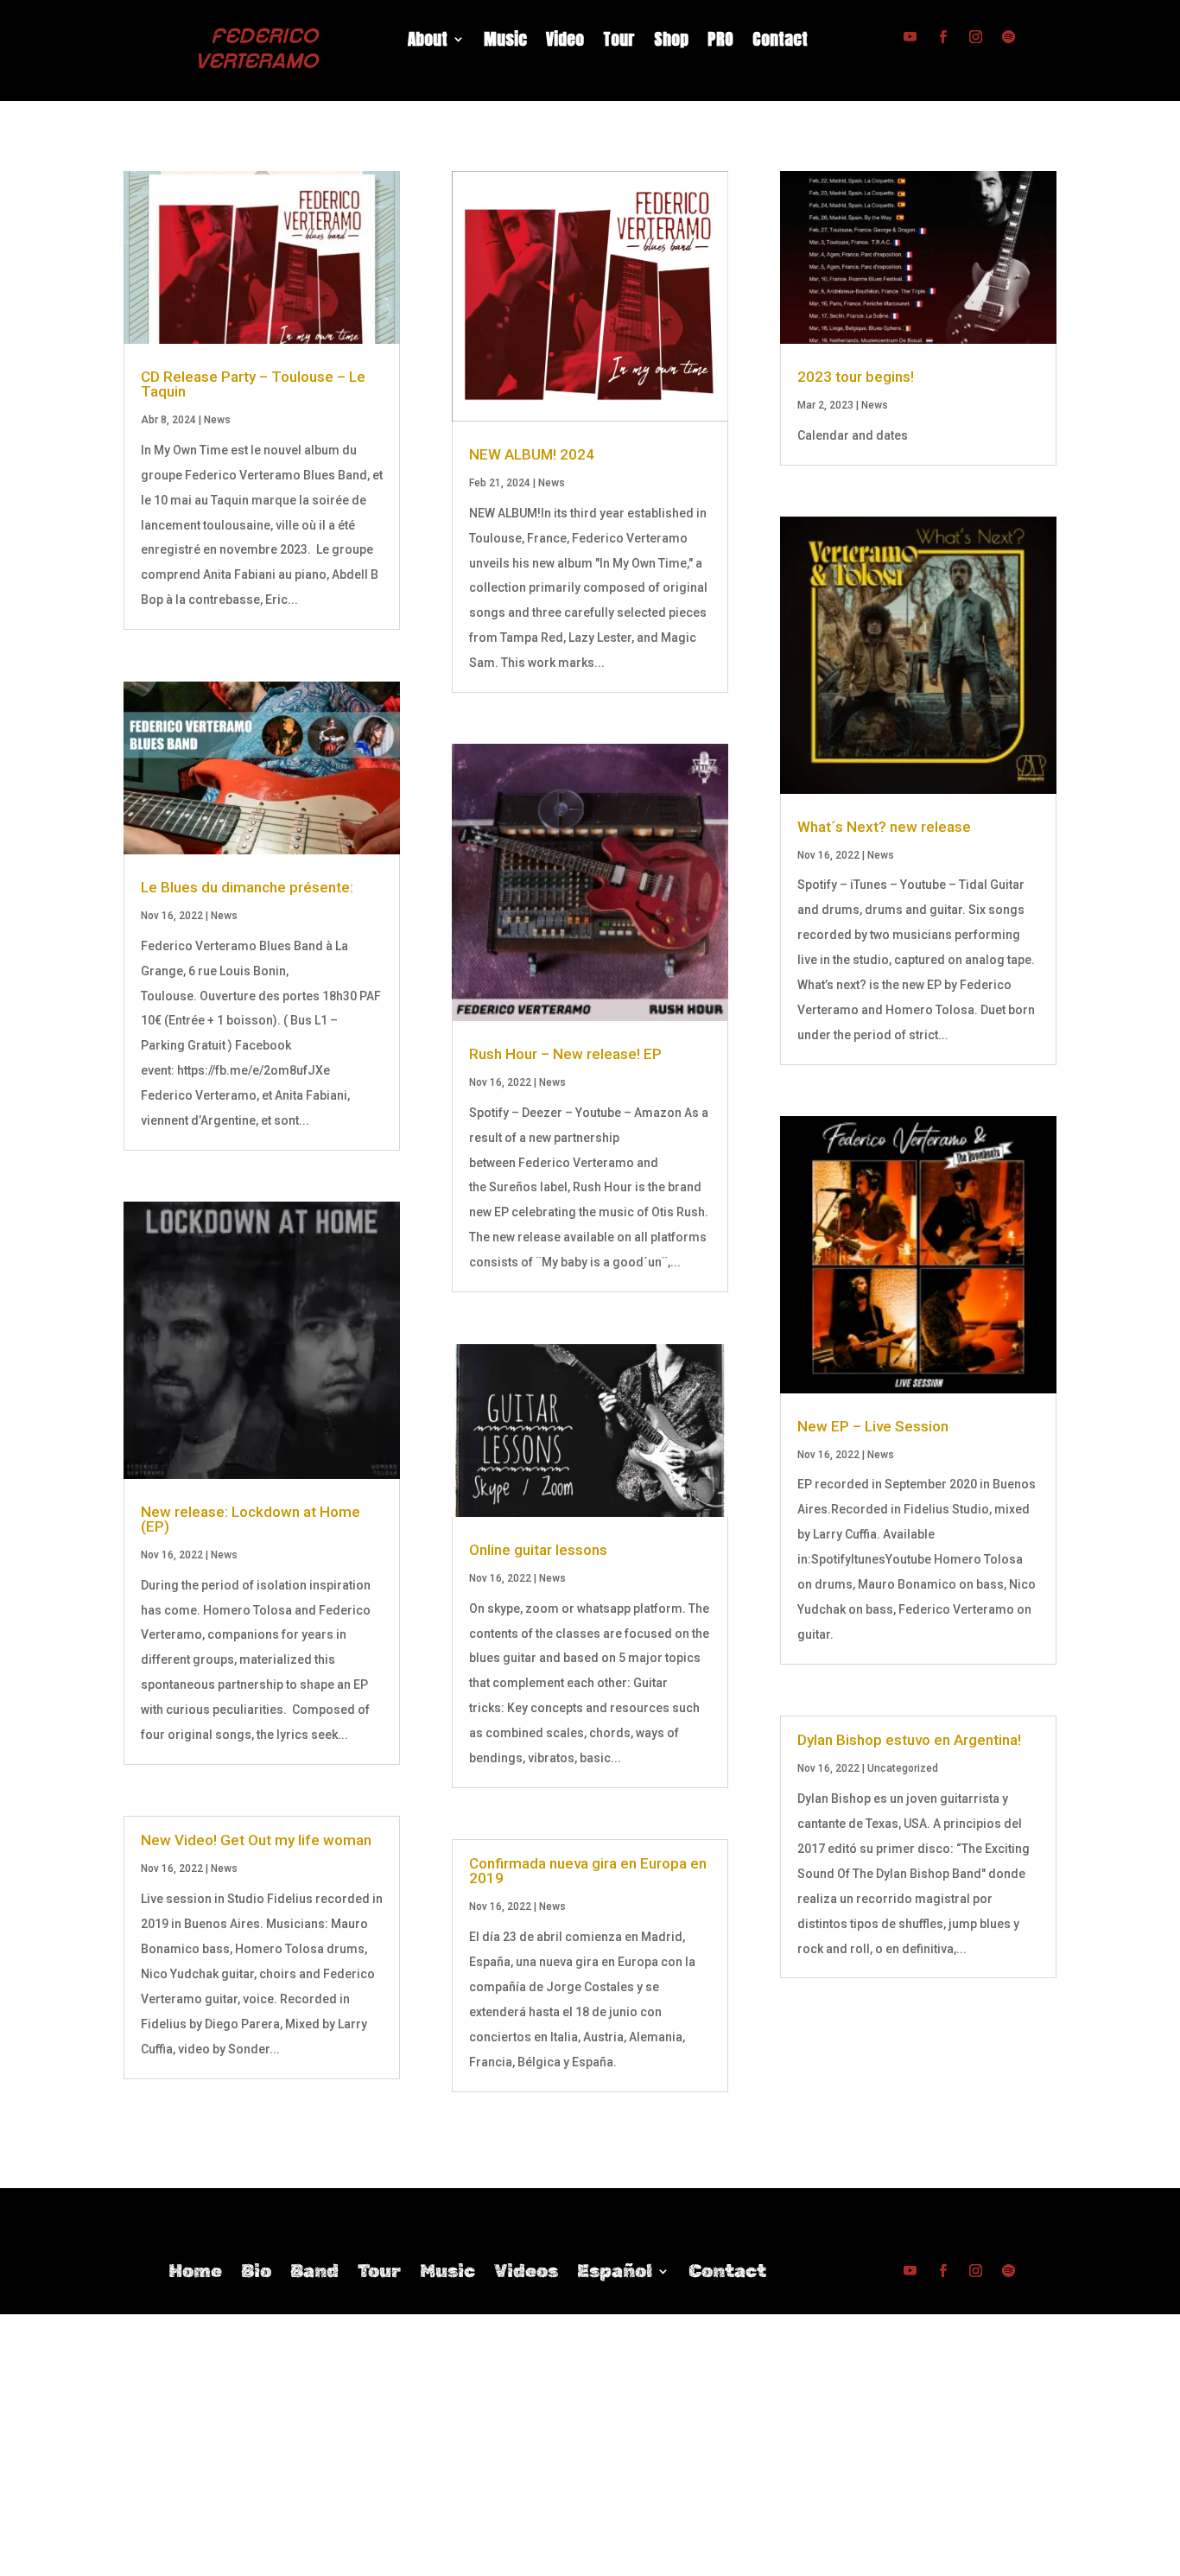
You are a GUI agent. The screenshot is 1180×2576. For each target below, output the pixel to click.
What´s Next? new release (884, 827)
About (428, 42)
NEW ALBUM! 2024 (532, 454)
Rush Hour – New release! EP (565, 1054)
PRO (720, 42)
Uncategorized (903, 1768)
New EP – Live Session (873, 1426)
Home (195, 2273)
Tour (619, 42)
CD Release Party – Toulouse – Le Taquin (253, 384)
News (217, 420)
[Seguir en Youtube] (910, 37)
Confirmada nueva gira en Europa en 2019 (588, 1871)
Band (314, 2273)
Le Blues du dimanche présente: (247, 887)
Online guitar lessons (538, 1550)
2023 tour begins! (856, 377)
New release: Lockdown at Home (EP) (251, 1519)
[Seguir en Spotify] (1008, 37)
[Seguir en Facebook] (942, 37)
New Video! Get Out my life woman (256, 1840)
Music (505, 42)
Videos (526, 2273)
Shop (671, 42)
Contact (780, 42)
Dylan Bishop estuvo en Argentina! (909, 1740)
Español (615, 2273)
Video (565, 42)
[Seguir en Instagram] (975, 37)
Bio (256, 2273)
